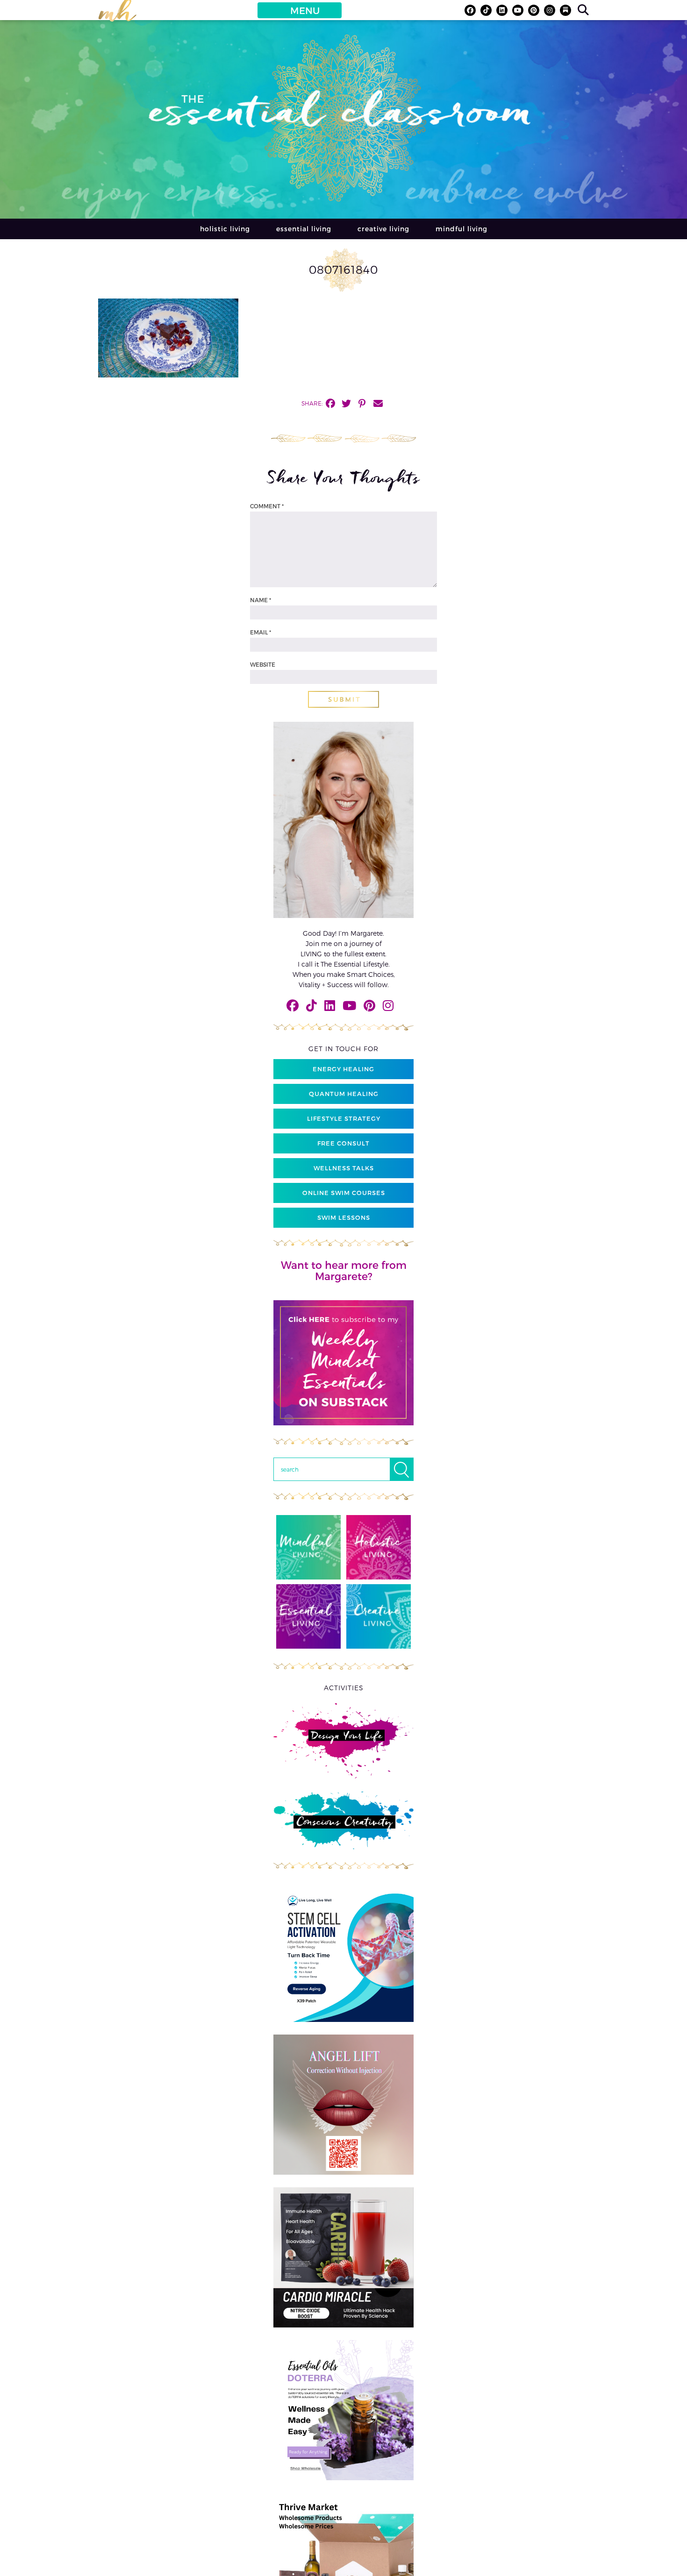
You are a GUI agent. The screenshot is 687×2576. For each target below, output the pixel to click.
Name (261, 600)
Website (263, 664)
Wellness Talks (344, 1168)
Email (261, 632)
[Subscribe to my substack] (565, 10)
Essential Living (304, 229)
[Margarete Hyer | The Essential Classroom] (117, 14)
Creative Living (383, 229)
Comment (267, 506)
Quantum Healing (344, 1094)
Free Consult (343, 1143)
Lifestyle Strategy (344, 1118)
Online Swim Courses (344, 1193)
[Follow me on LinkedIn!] (502, 10)
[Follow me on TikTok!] (486, 10)
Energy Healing (343, 1069)
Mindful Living (462, 229)
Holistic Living (225, 229)
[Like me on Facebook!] (470, 10)
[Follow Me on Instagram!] (550, 10)
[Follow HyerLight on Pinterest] (534, 10)
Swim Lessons (344, 1217)
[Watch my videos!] (518, 10)
